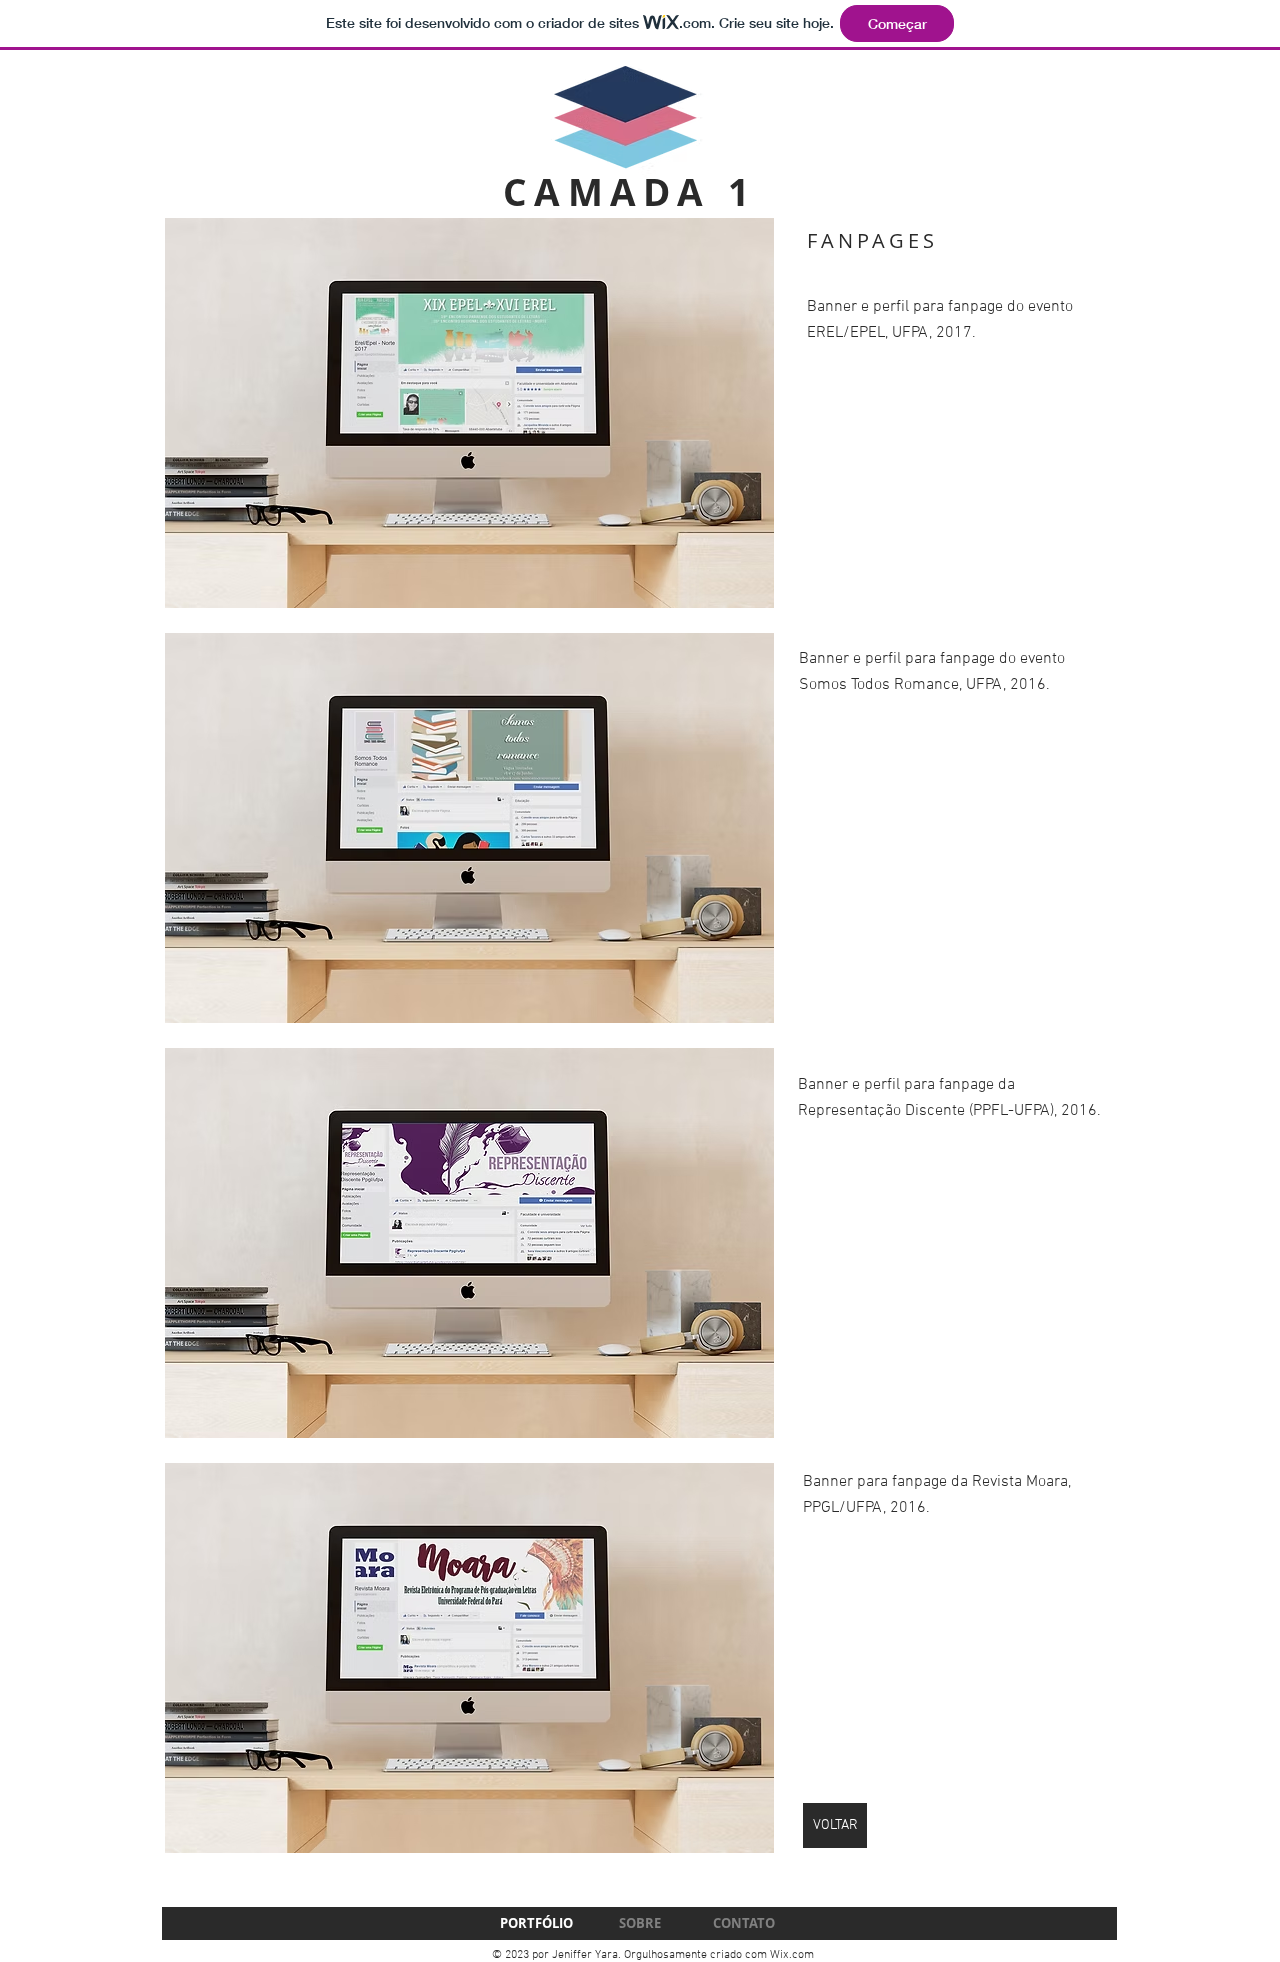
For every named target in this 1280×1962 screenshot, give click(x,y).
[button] (469, 413)
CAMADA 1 (629, 192)
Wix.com (792, 1955)
